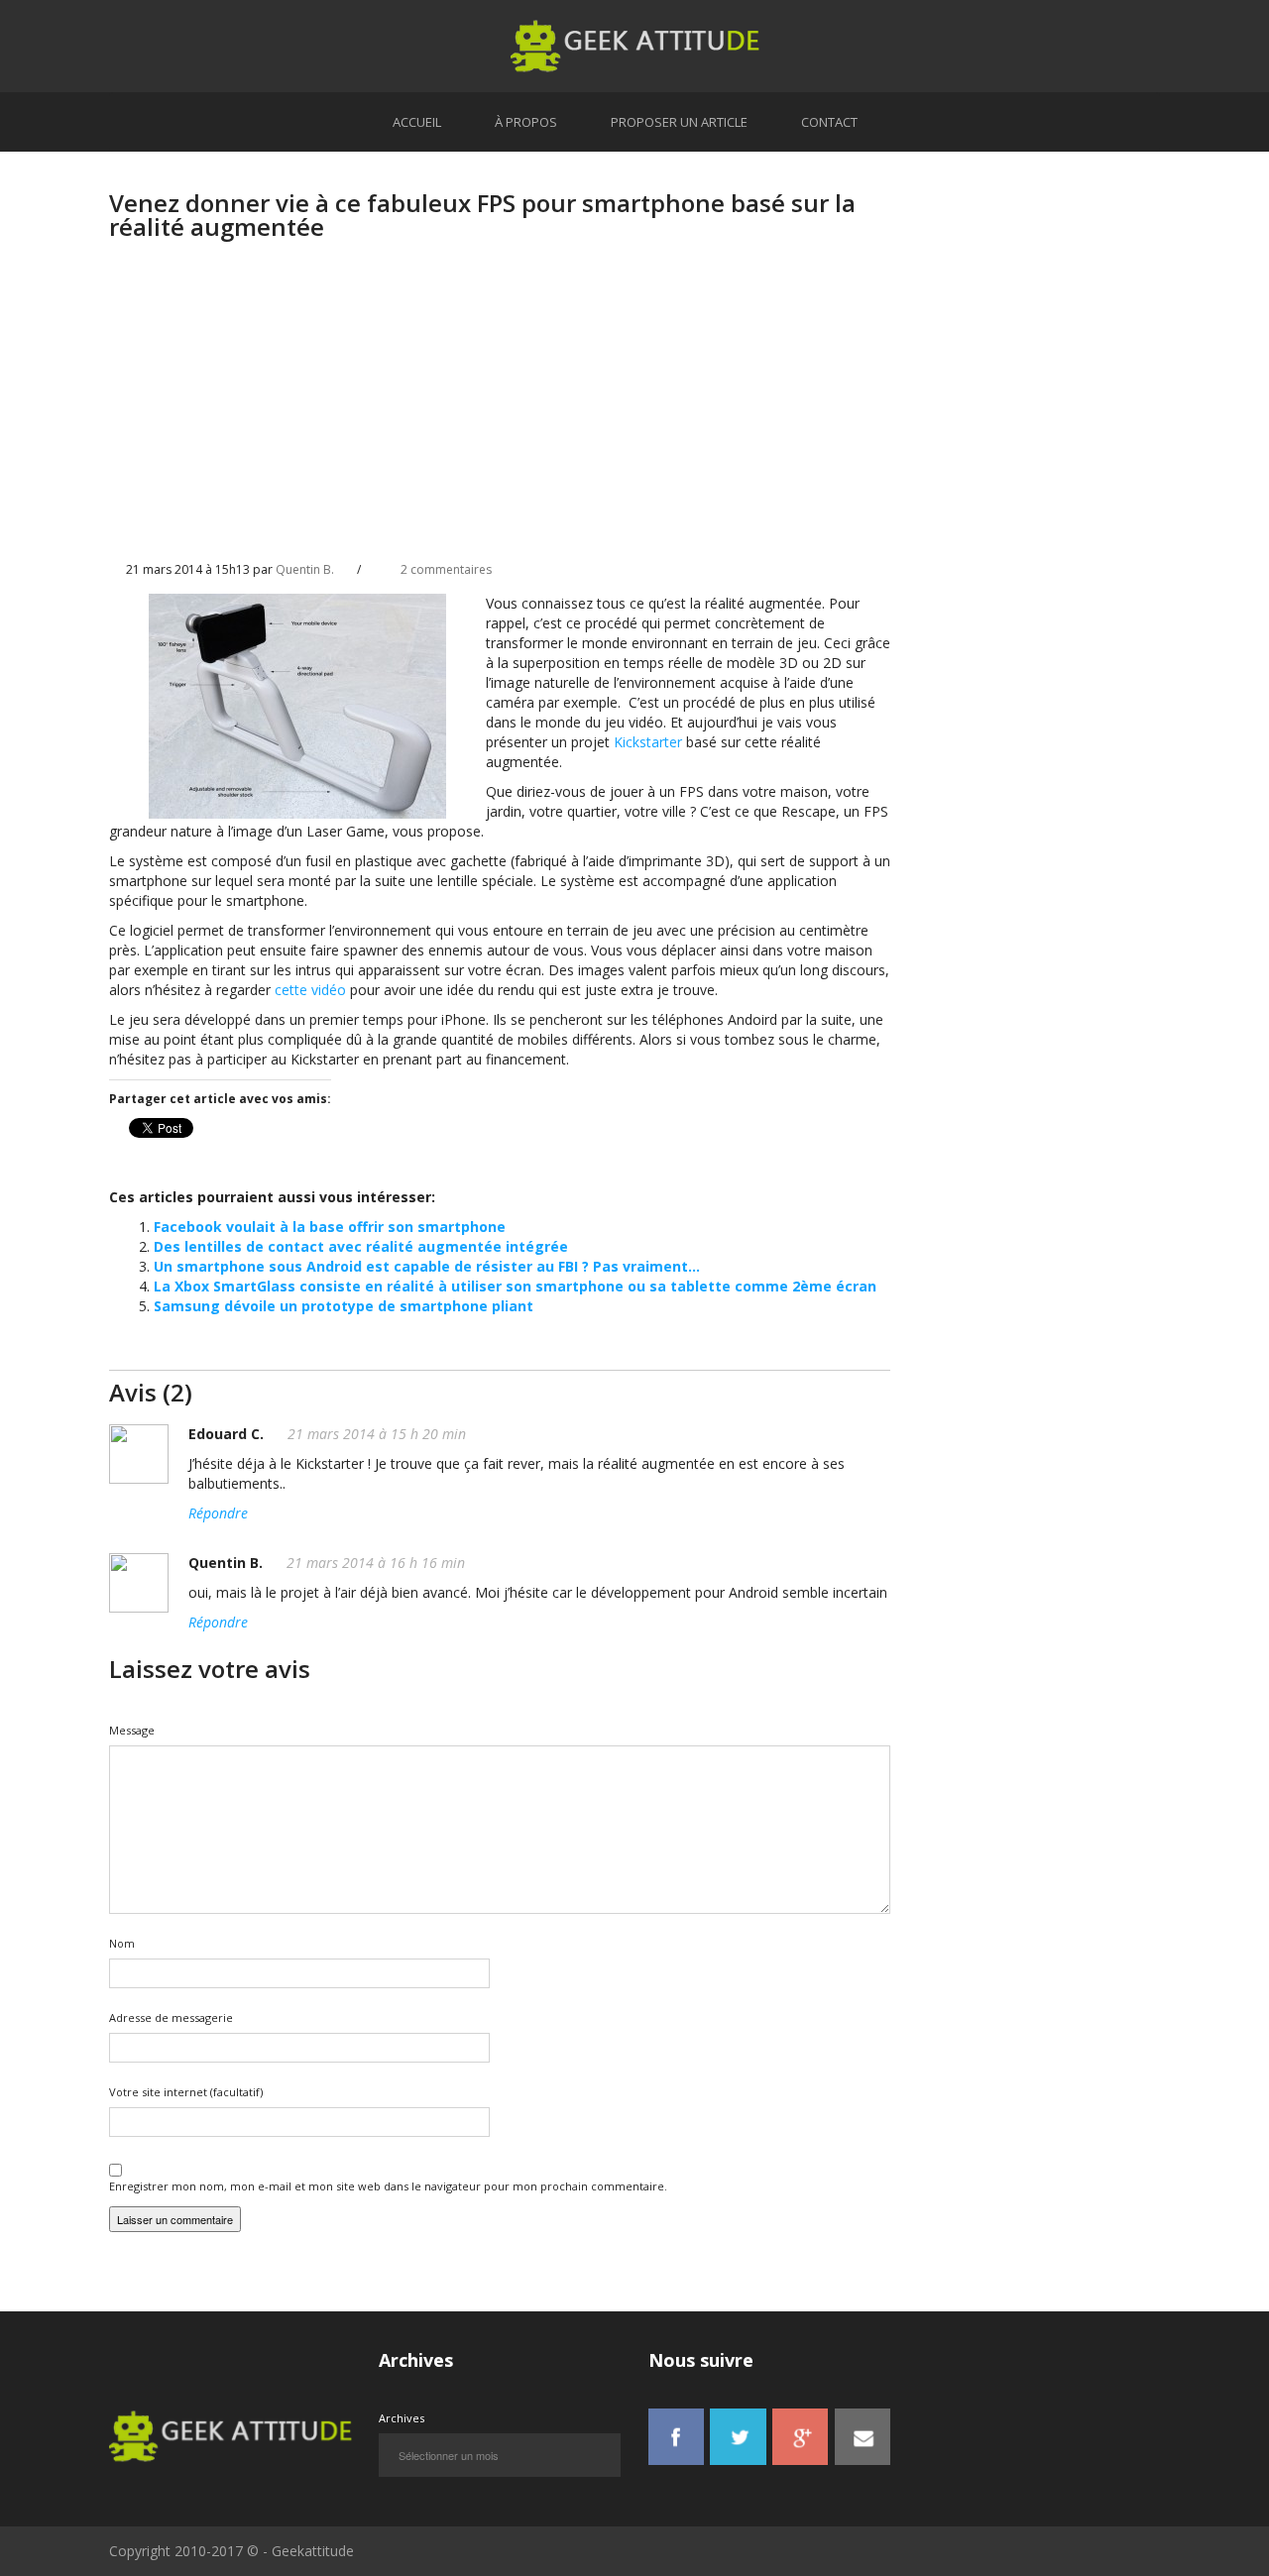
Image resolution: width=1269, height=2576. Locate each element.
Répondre (218, 1513)
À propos (526, 122)
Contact (829, 122)
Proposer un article (679, 122)
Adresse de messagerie (171, 2017)
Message (132, 1730)
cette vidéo (310, 990)
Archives (402, 2418)
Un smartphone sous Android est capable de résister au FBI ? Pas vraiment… (427, 1266)
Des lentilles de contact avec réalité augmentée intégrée (361, 1246)
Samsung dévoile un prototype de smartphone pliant (344, 1306)
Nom (122, 1943)
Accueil (417, 122)
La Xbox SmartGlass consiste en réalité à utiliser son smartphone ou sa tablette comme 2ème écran (515, 1286)
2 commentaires (446, 569)
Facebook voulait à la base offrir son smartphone (330, 1227)
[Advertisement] (500, 417)
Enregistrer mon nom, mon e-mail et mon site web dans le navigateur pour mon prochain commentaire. (388, 2186)
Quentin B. (305, 569)
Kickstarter (648, 742)
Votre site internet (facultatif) (186, 2092)
